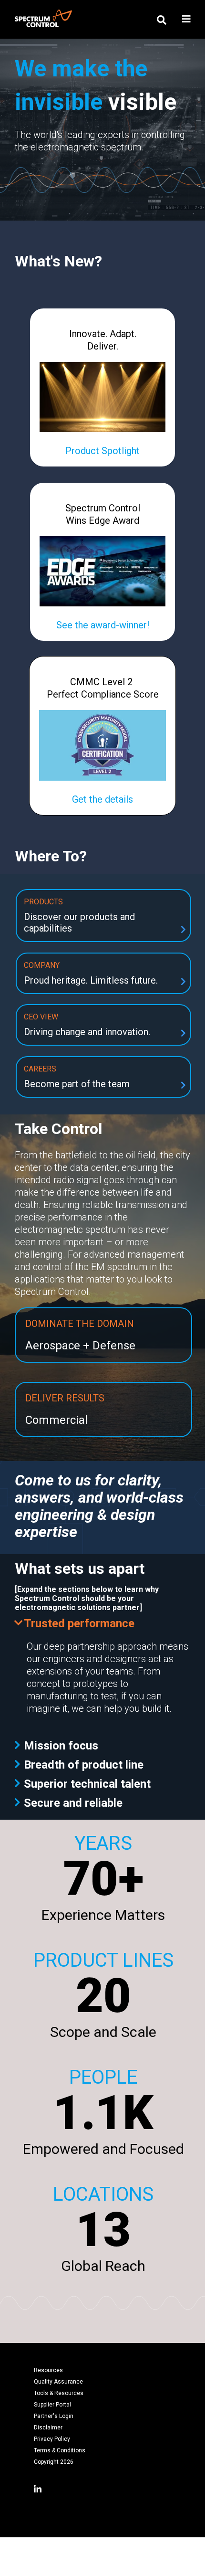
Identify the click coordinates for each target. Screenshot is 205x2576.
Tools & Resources (59, 2393)
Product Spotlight (102, 451)
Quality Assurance (58, 2382)
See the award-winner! (103, 625)
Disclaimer (48, 2428)
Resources (48, 2370)
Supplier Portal (52, 2405)
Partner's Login (54, 2416)
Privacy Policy (52, 2439)
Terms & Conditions (60, 2450)
